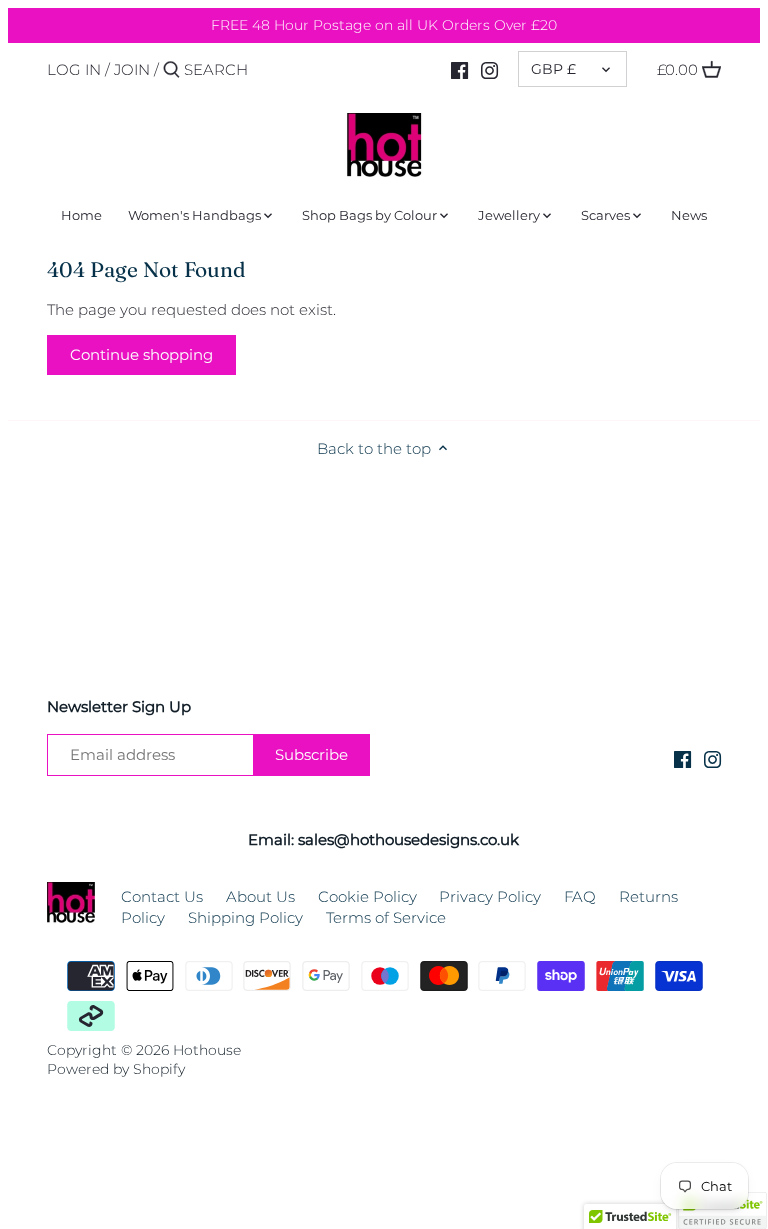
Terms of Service (386, 917)
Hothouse (207, 1050)
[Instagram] (489, 69)
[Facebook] (459, 69)
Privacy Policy (490, 896)
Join (132, 69)
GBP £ (553, 69)
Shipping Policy (245, 917)
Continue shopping (141, 354)
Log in (74, 69)
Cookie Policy (367, 896)
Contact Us (162, 896)
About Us (260, 896)
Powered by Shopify (116, 1069)
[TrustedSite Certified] (722, 1210)
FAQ (580, 896)
